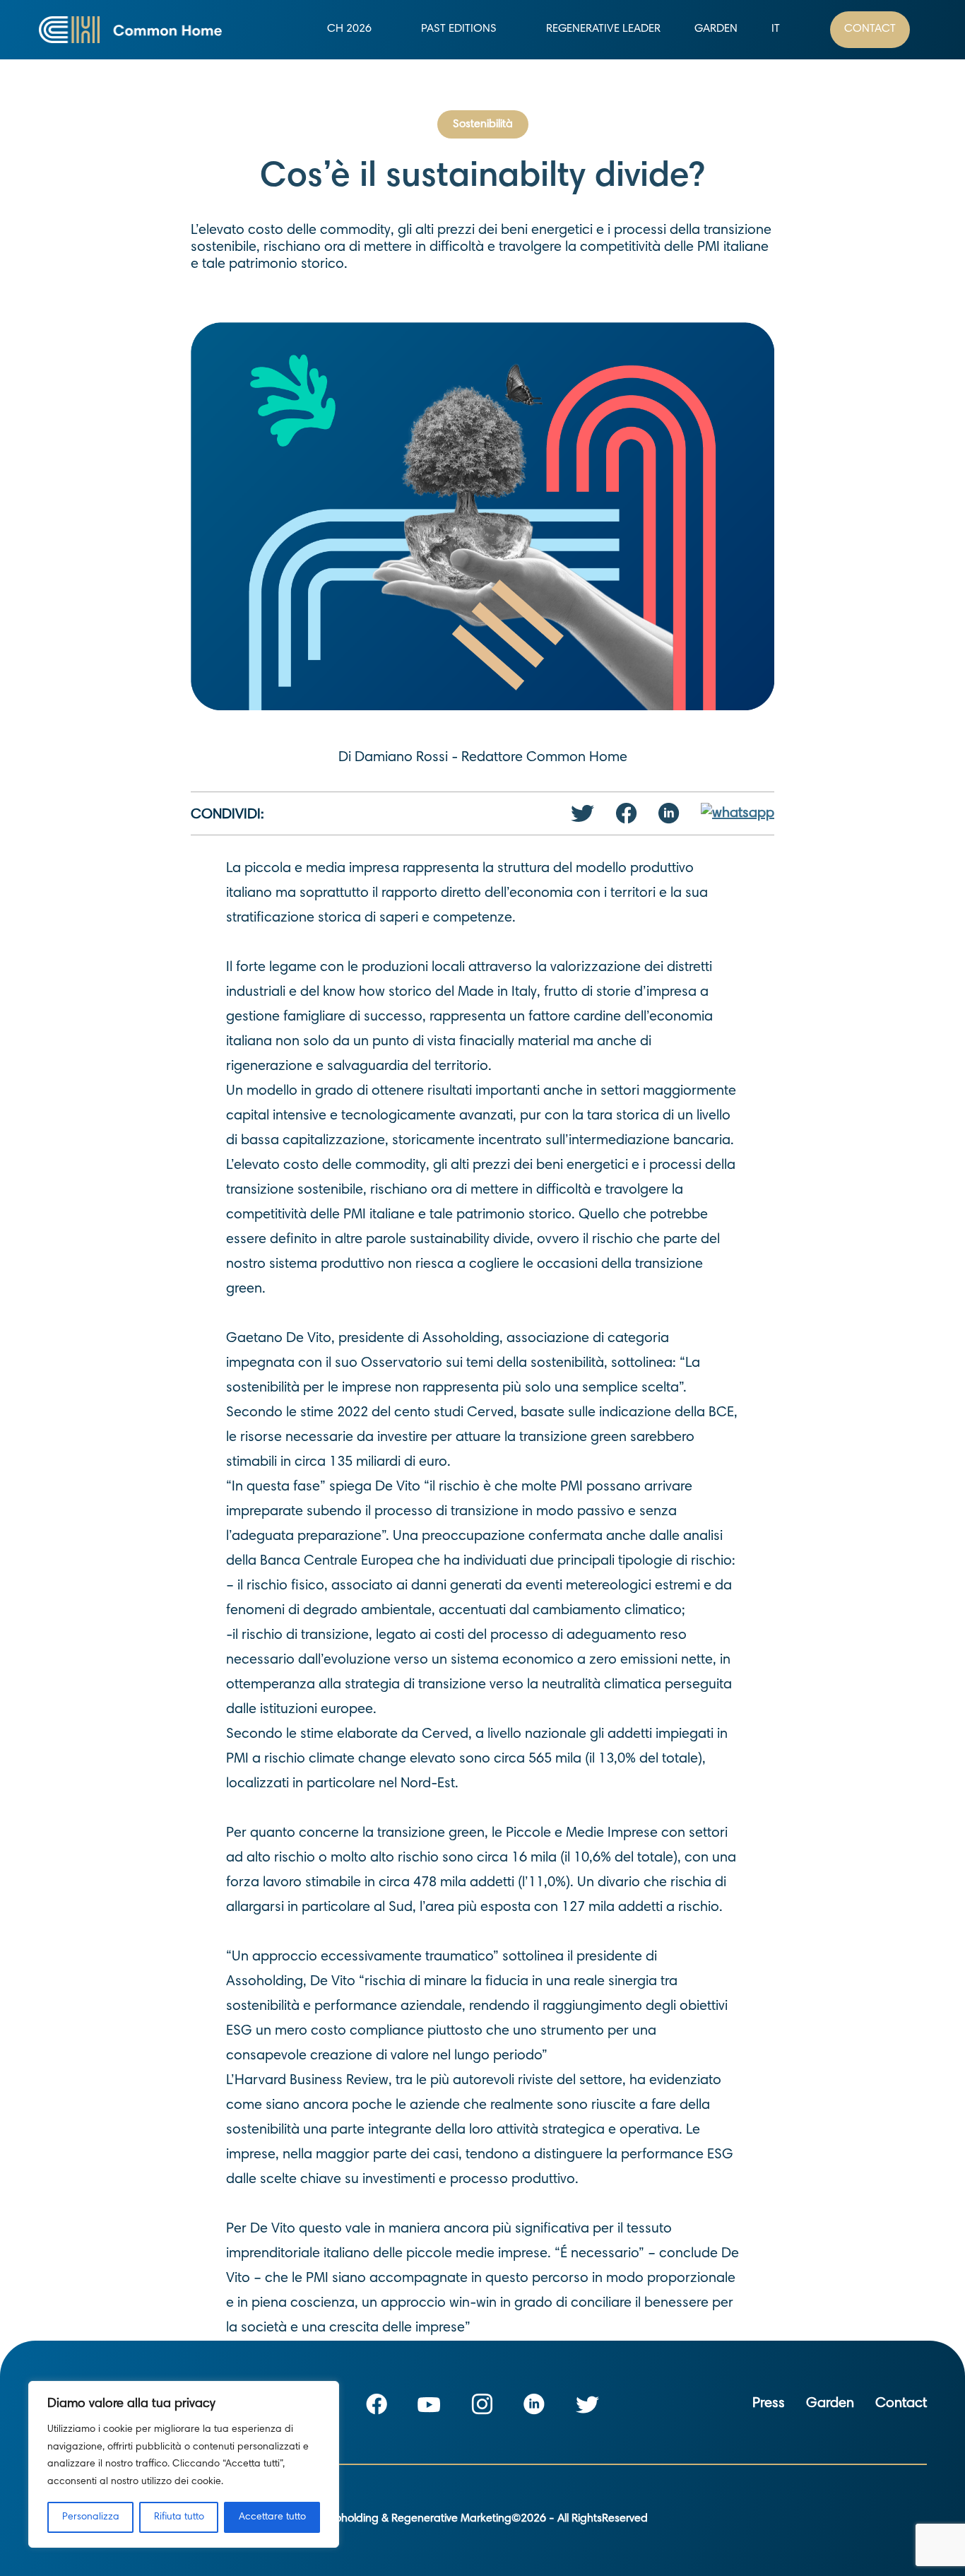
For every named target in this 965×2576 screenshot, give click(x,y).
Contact (870, 29)
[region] (184, 2464)
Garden (716, 29)
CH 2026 (349, 29)
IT (776, 29)
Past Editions (459, 29)
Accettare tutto (272, 2517)
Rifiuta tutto (179, 2517)
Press (769, 2404)
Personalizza (91, 2517)
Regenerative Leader (603, 29)
